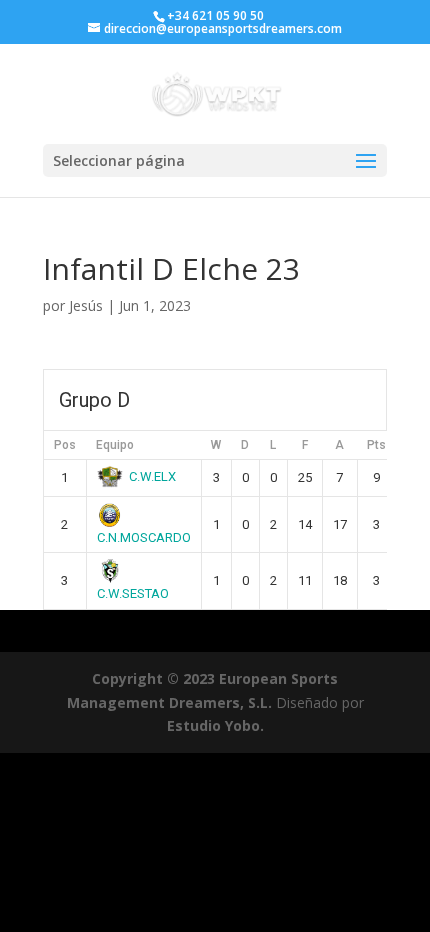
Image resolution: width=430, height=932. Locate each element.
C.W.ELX (152, 476)
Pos (65, 445)
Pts (376, 445)
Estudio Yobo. (215, 725)
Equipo (115, 445)
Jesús (86, 305)
